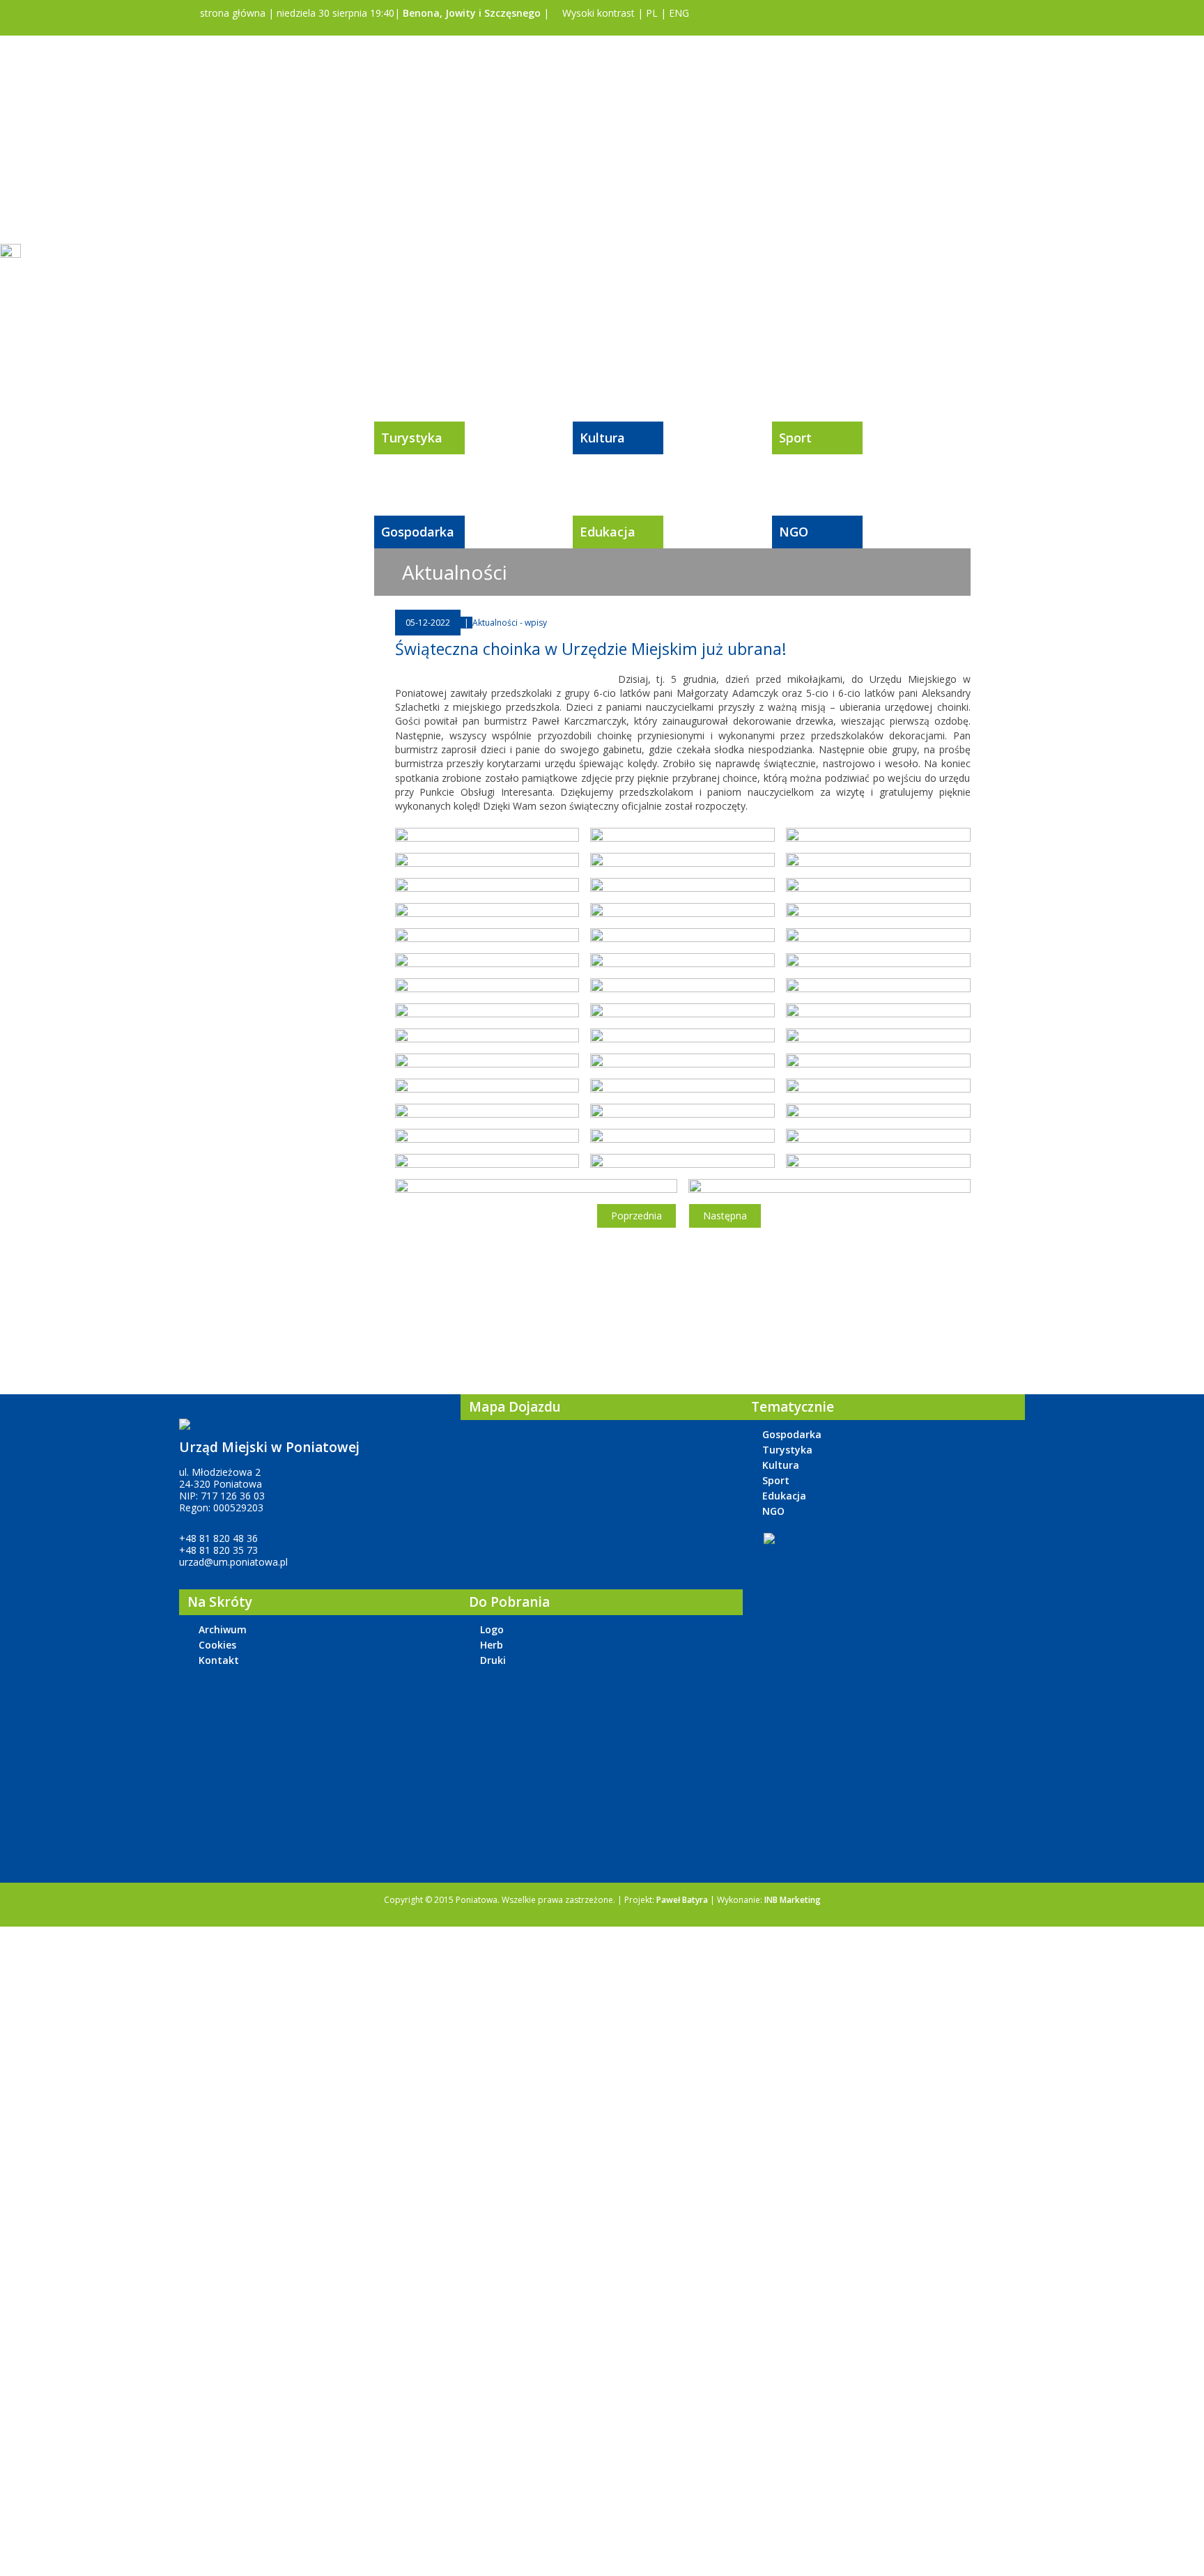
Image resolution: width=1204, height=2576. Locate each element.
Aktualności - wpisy (510, 623)
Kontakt (219, 1660)
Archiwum (223, 1629)
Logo (492, 1629)
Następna (725, 1216)
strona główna (231, 13)
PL (652, 13)
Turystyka (412, 438)
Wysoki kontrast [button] (597, 13)
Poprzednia (636, 1216)
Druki (493, 1660)
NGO (794, 532)
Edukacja (608, 532)
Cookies (217, 1645)
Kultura (602, 438)
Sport (795, 438)
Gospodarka (418, 532)
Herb (492, 1645)
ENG (679, 13)
